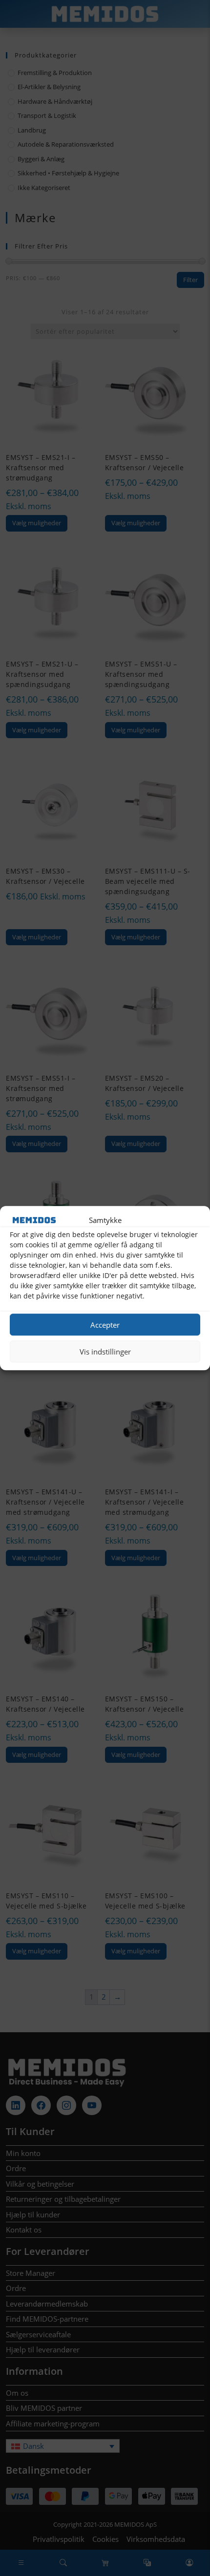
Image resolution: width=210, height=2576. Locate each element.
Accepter (105, 1325)
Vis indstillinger (105, 1352)
